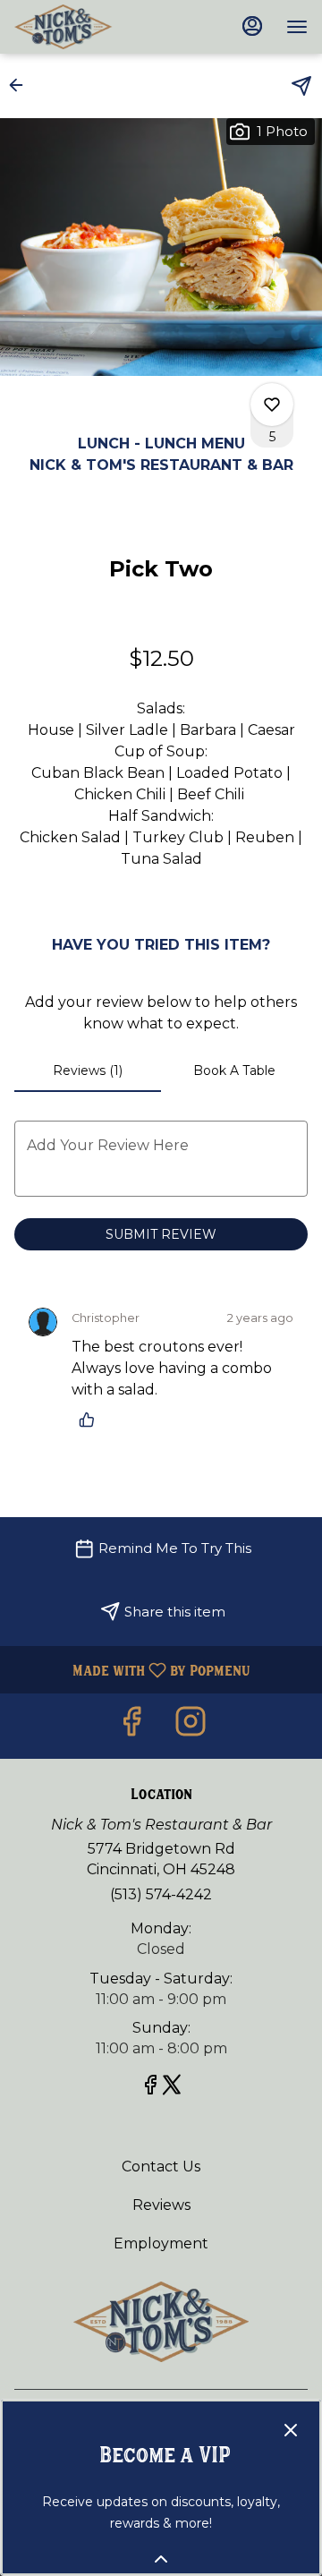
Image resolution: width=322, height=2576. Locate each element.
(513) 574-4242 (161, 1894)
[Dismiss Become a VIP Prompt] (291, 2430)
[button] (21, 85)
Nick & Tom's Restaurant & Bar (161, 2322)
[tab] (88, 1070)
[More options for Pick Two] (272, 405)
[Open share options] (301, 86)
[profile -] (252, 26)
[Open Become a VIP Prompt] (161, 2559)
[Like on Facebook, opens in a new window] (131, 1726)
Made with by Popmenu (132, 1670)
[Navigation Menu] (297, 27)
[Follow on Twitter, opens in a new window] (172, 2088)
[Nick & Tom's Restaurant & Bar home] (95, 27)
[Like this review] (91, 1420)
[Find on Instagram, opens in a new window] (191, 1726)
